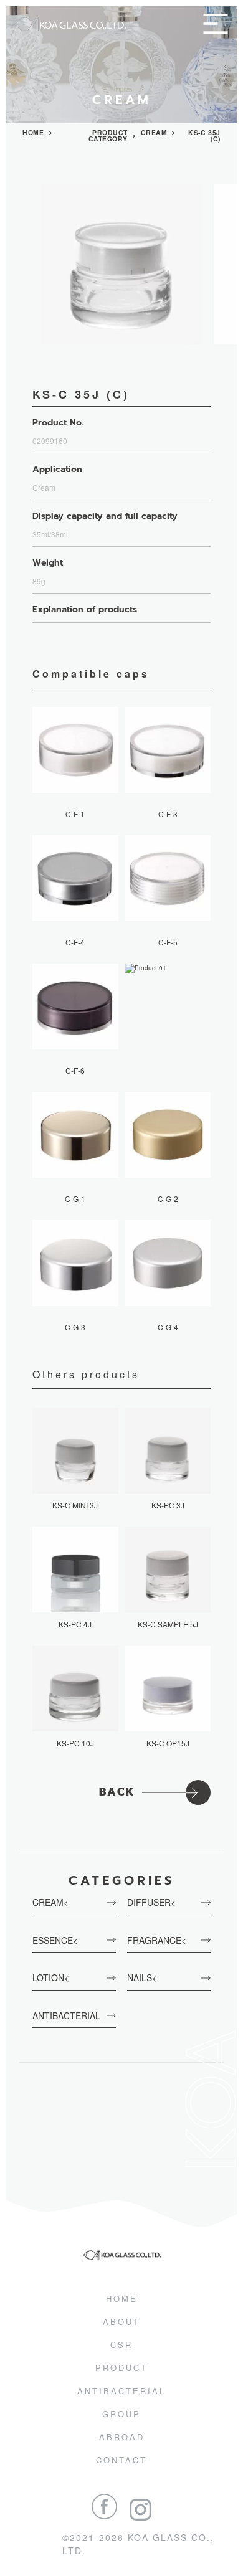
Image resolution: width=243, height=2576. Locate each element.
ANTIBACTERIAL (121, 2391)
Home (122, 2299)
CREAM (154, 133)
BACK (117, 1792)
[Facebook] (104, 2507)
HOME (33, 133)
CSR (121, 2345)
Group (121, 2414)
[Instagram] (141, 2510)
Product (121, 2368)
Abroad (122, 2437)
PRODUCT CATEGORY (108, 136)
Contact (121, 2460)
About (121, 2322)
